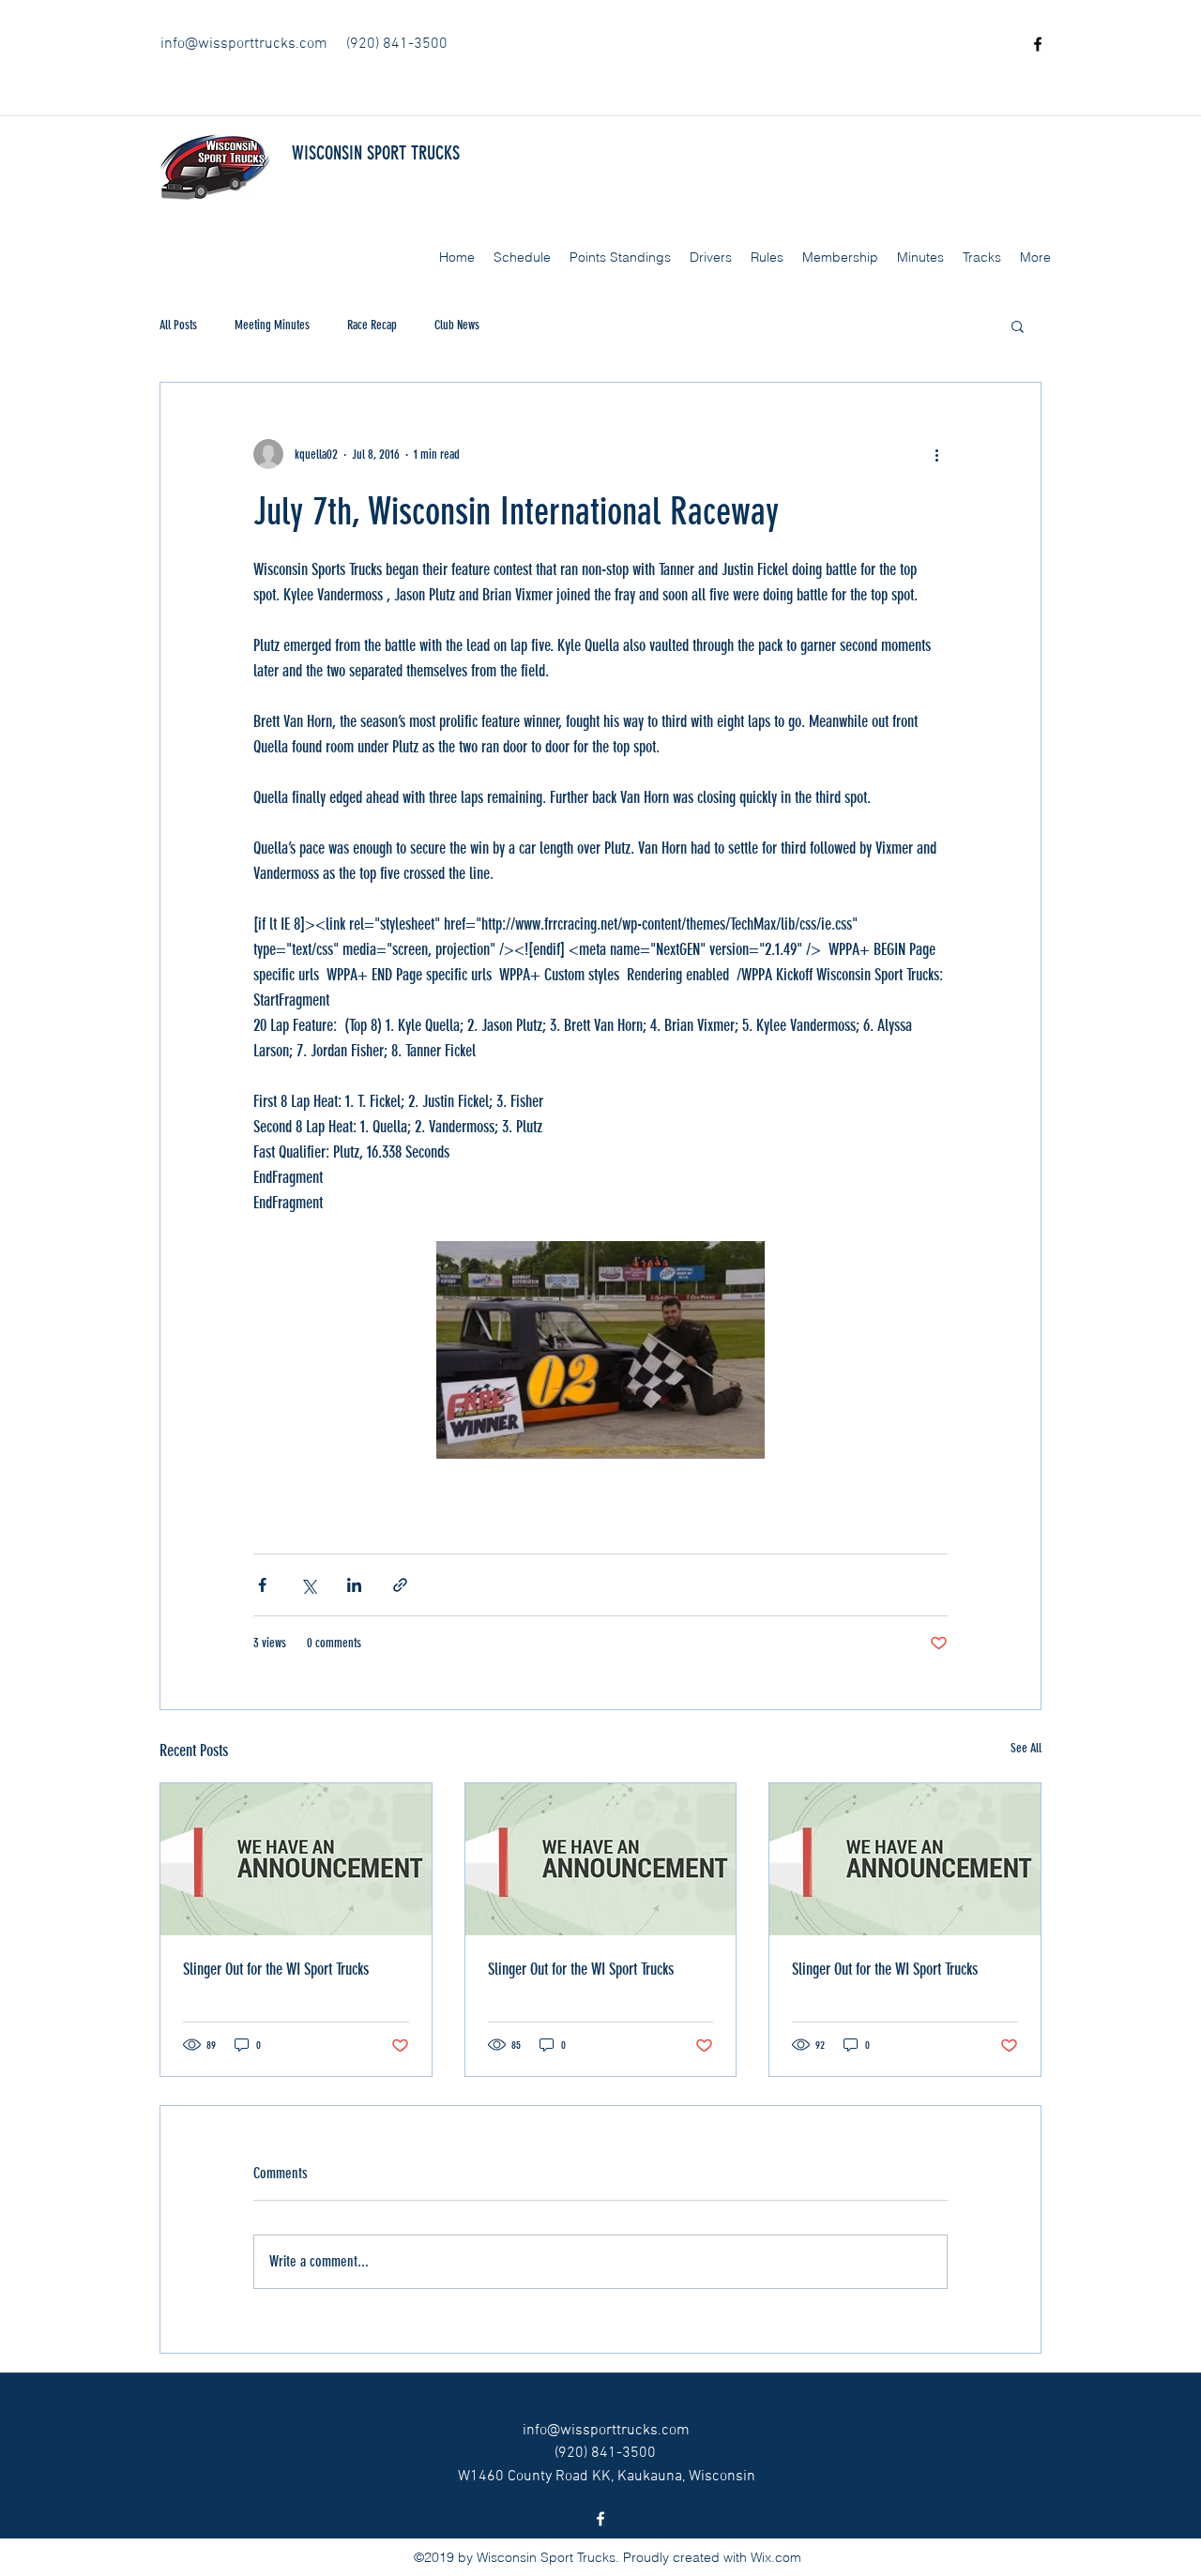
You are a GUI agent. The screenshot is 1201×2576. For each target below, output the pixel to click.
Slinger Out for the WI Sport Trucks (276, 1969)
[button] (1018, 326)
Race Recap (372, 325)
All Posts (178, 325)
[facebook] (1038, 44)
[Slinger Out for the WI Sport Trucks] (296, 1859)
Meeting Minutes (272, 325)
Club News (457, 325)
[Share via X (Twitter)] (308, 1585)
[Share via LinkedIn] (354, 1585)
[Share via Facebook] (262, 1585)
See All (1026, 1748)
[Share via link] (400, 1585)
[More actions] (936, 454)
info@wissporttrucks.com (244, 44)
